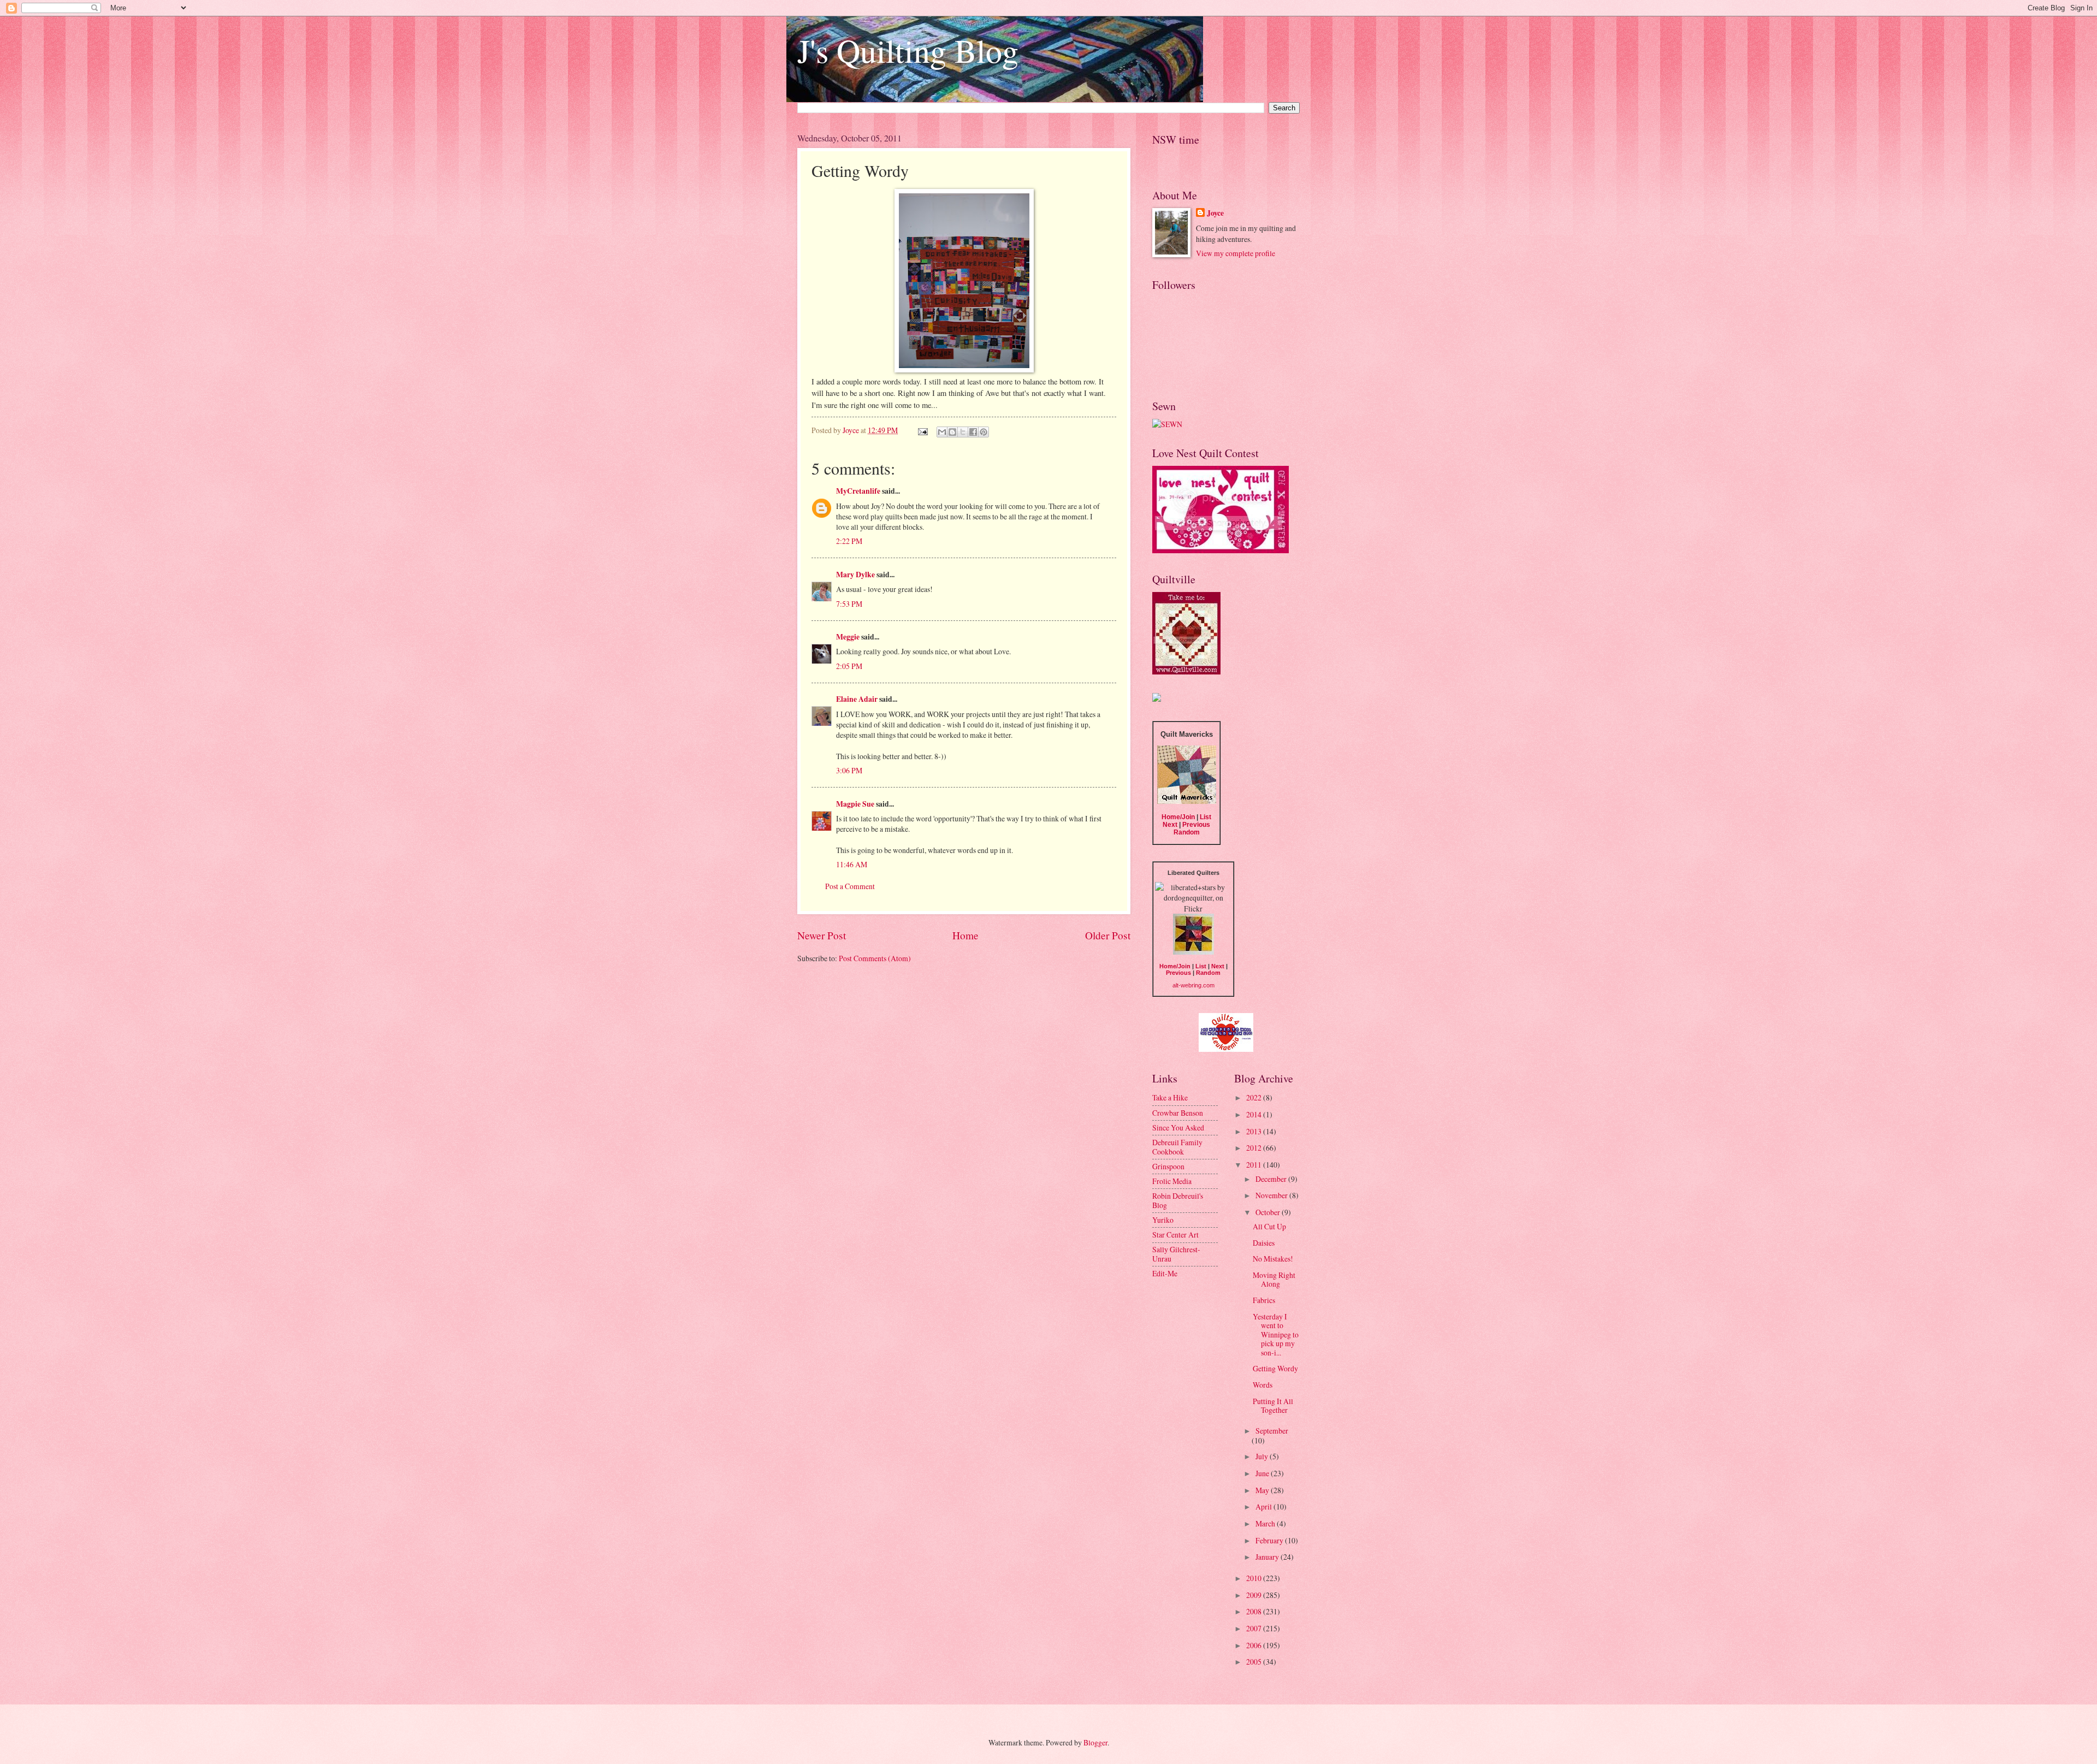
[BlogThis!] (952, 432)
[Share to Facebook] (973, 432)
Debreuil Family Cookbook (1177, 1147)
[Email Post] (922, 430)
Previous (1196, 825)
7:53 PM (849, 604)
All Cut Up (1269, 1226)
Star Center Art (1175, 1235)
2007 (1255, 1628)
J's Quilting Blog (908, 50)
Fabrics (1264, 1300)
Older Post (1108, 935)
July (1263, 1456)
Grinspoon (1168, 1166)
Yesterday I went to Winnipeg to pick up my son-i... (1276, 1334)
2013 (1255, 1131)
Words (1263, 1385)
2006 (1255, 1645)
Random (1187, 832)
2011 (1255, 1165)
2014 (1255, 1114)
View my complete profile (1236, 253)
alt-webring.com (1193, 985)
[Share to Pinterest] (984, 432)
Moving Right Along (1274, 1280)
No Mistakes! (1273, 1259)
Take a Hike (1170, 1097)
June (1263, 1473)
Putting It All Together (1273, 1406)
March (1266, 1523)
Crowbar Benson (1178, 1113)
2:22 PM (849, 541)
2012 (1255, 1148)
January (1268, 1557)
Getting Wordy (1275, 1368)
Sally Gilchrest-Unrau (1176, 1254)
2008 (1255, 1611)
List (1206, 817)
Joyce (1215, 213)
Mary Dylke (855, 575)
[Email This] (942, 432)
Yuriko (1163, 1220)
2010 (1255, 1578)
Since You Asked (1178, 1127)
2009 (1255, 1595)
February (1270, 1540)
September (1272, 1431)
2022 (1255, 1097)
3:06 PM (849, 770)
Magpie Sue (855, 804)
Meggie (848, 637)
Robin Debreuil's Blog (1178, 1200)
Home (965, 935)
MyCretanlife (858, 491)
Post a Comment (850, 886)
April (1264, 1506)
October (1269, 1212)
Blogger (1095, 1742)
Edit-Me (1165, 1273)
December (1272, 1179)
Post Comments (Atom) (875, 958)
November (1272, 1195)
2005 (1255, 1662)
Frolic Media (1172, 1181)
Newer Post (822, 935)
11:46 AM (852, 864)
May (1263, 1490)
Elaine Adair (857, 699)
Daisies (1264, 1243)
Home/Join (1178, 817)
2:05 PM (849, 666)
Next (1170, 825)
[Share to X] (963, 432)
